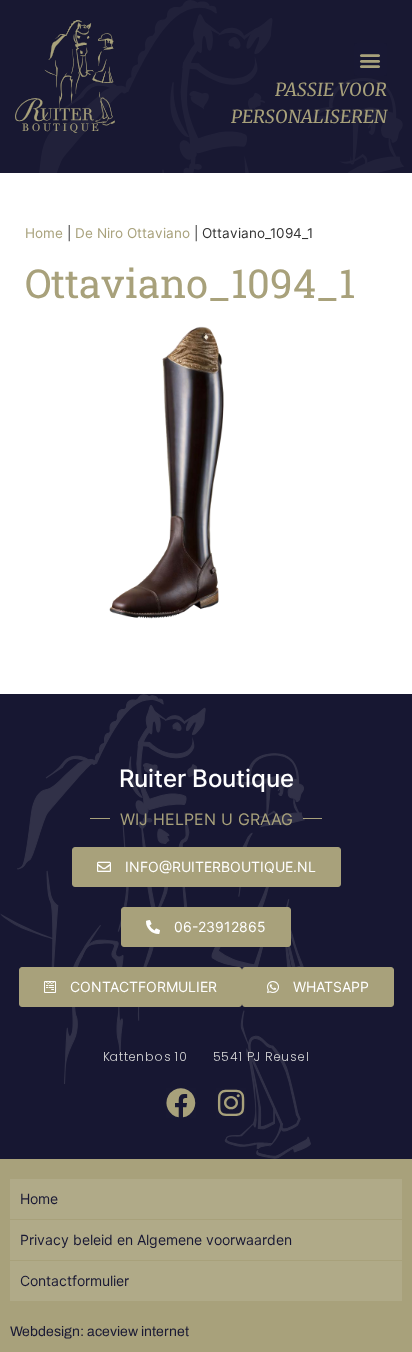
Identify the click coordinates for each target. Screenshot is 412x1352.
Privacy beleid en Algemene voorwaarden (156, 1239)
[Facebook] (181, 1103)
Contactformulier (74, 1280)
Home (44, 233)
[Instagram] (231, 1103)
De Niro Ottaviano (132, 233)
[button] (370, 59)
